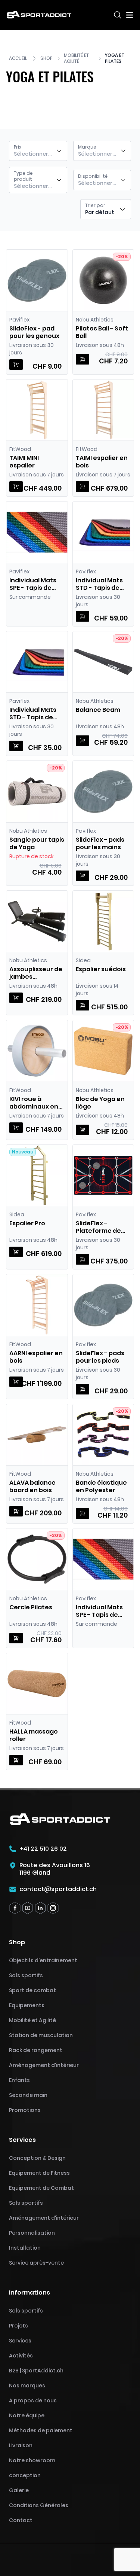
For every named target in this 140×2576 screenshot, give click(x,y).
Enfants (19, 2080)
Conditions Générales (39, 2505)
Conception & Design (37, 2158)
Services (20, 2341)
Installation (25, 2248)
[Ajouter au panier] (16, 365)
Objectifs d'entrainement (43, 1960)
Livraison (21, 2445)
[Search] (118, 15)
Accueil (18, 58)
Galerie (19, 2490)
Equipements (27, 2005)
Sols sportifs (26, 1975)
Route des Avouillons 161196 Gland (55, 1869)
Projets (18, 2326)
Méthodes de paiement (41, 2430)
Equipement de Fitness (39, 2173)
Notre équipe (27, 2415)
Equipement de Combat (41, 2188)
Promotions (25, 2110)
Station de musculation (41, 2035)
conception (25, 2475)
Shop (46, 58)
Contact (21, 2520)
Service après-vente (36, 2263)
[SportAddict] (39, 15)
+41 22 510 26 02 (43, 1849)
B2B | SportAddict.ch (36, 2371)
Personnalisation (32, 2233)
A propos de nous (33, 2400)
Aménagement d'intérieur (44, 2065)
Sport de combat (32, 1990)
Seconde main (28, 2095)
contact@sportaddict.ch (58, 1889)
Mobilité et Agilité (76, 58)
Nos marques (27, 2386)
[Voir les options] (16, 487)
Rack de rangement (36, 2050)
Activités (21, 2356)
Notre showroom (32, 2460)
